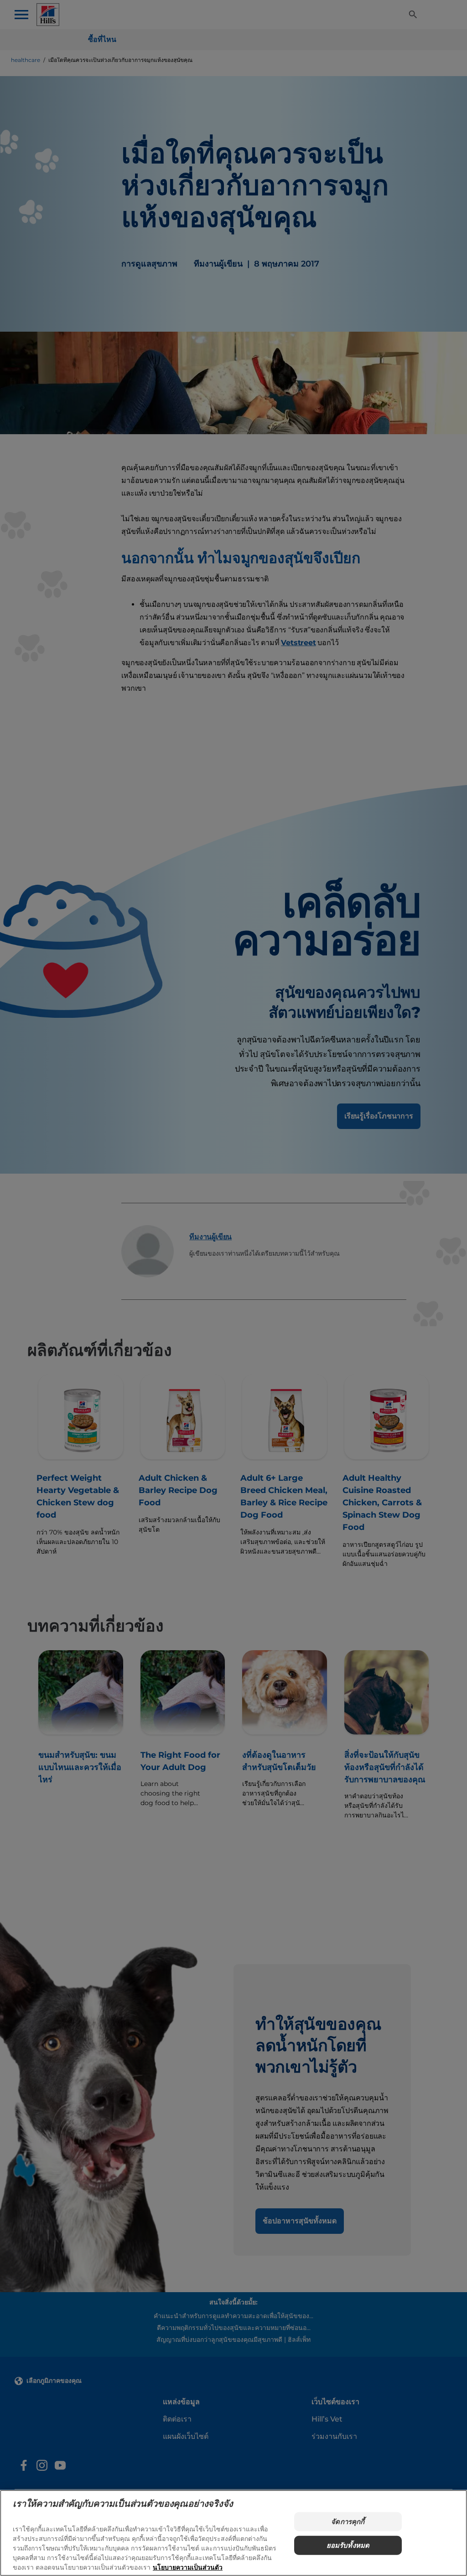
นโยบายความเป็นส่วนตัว (188, 2567)
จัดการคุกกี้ (348, 2522)
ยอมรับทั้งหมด (348, 2545)
